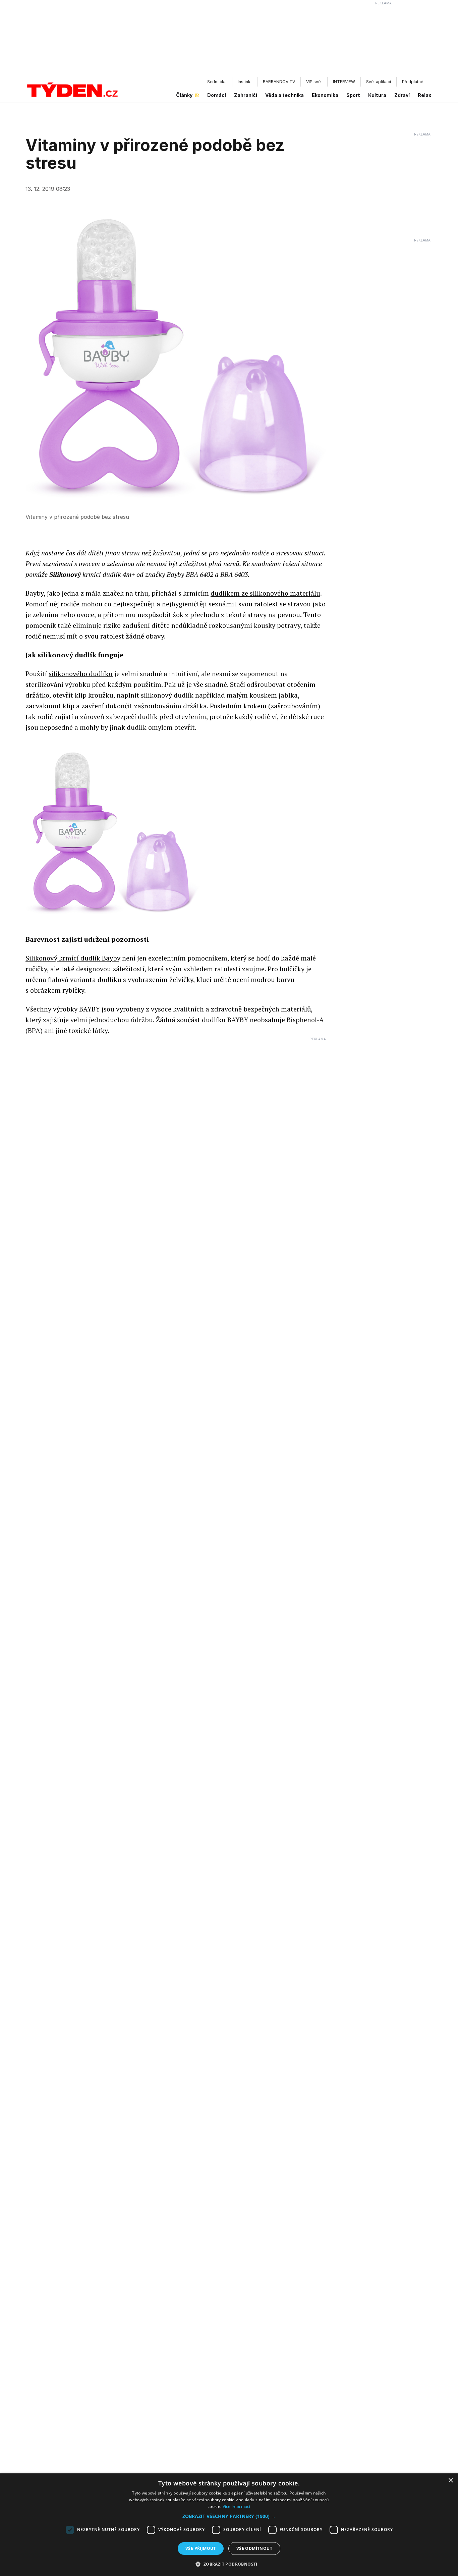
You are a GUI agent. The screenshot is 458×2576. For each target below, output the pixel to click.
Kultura (377, 95)
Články (184, 95)
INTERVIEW (344, 82)
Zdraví (402, 95)
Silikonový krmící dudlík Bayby (73, 958)
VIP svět (314, 82)
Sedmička (217, 82)
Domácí (217, 95)
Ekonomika (325, 95)
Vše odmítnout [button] (254, 2548)
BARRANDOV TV (279, 82)
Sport (353, 95)
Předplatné (413, 82)
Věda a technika (284, 95)
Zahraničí (246, 95)
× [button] (450, 2481)
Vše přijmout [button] (201, 2548)
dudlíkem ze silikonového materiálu (265, 593)
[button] (229, 2516)
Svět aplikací (379, 82)
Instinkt (245, 82)
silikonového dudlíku (81, 674)
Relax (424, 95)
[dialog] (229, 2525)
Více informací (237, 2506)
